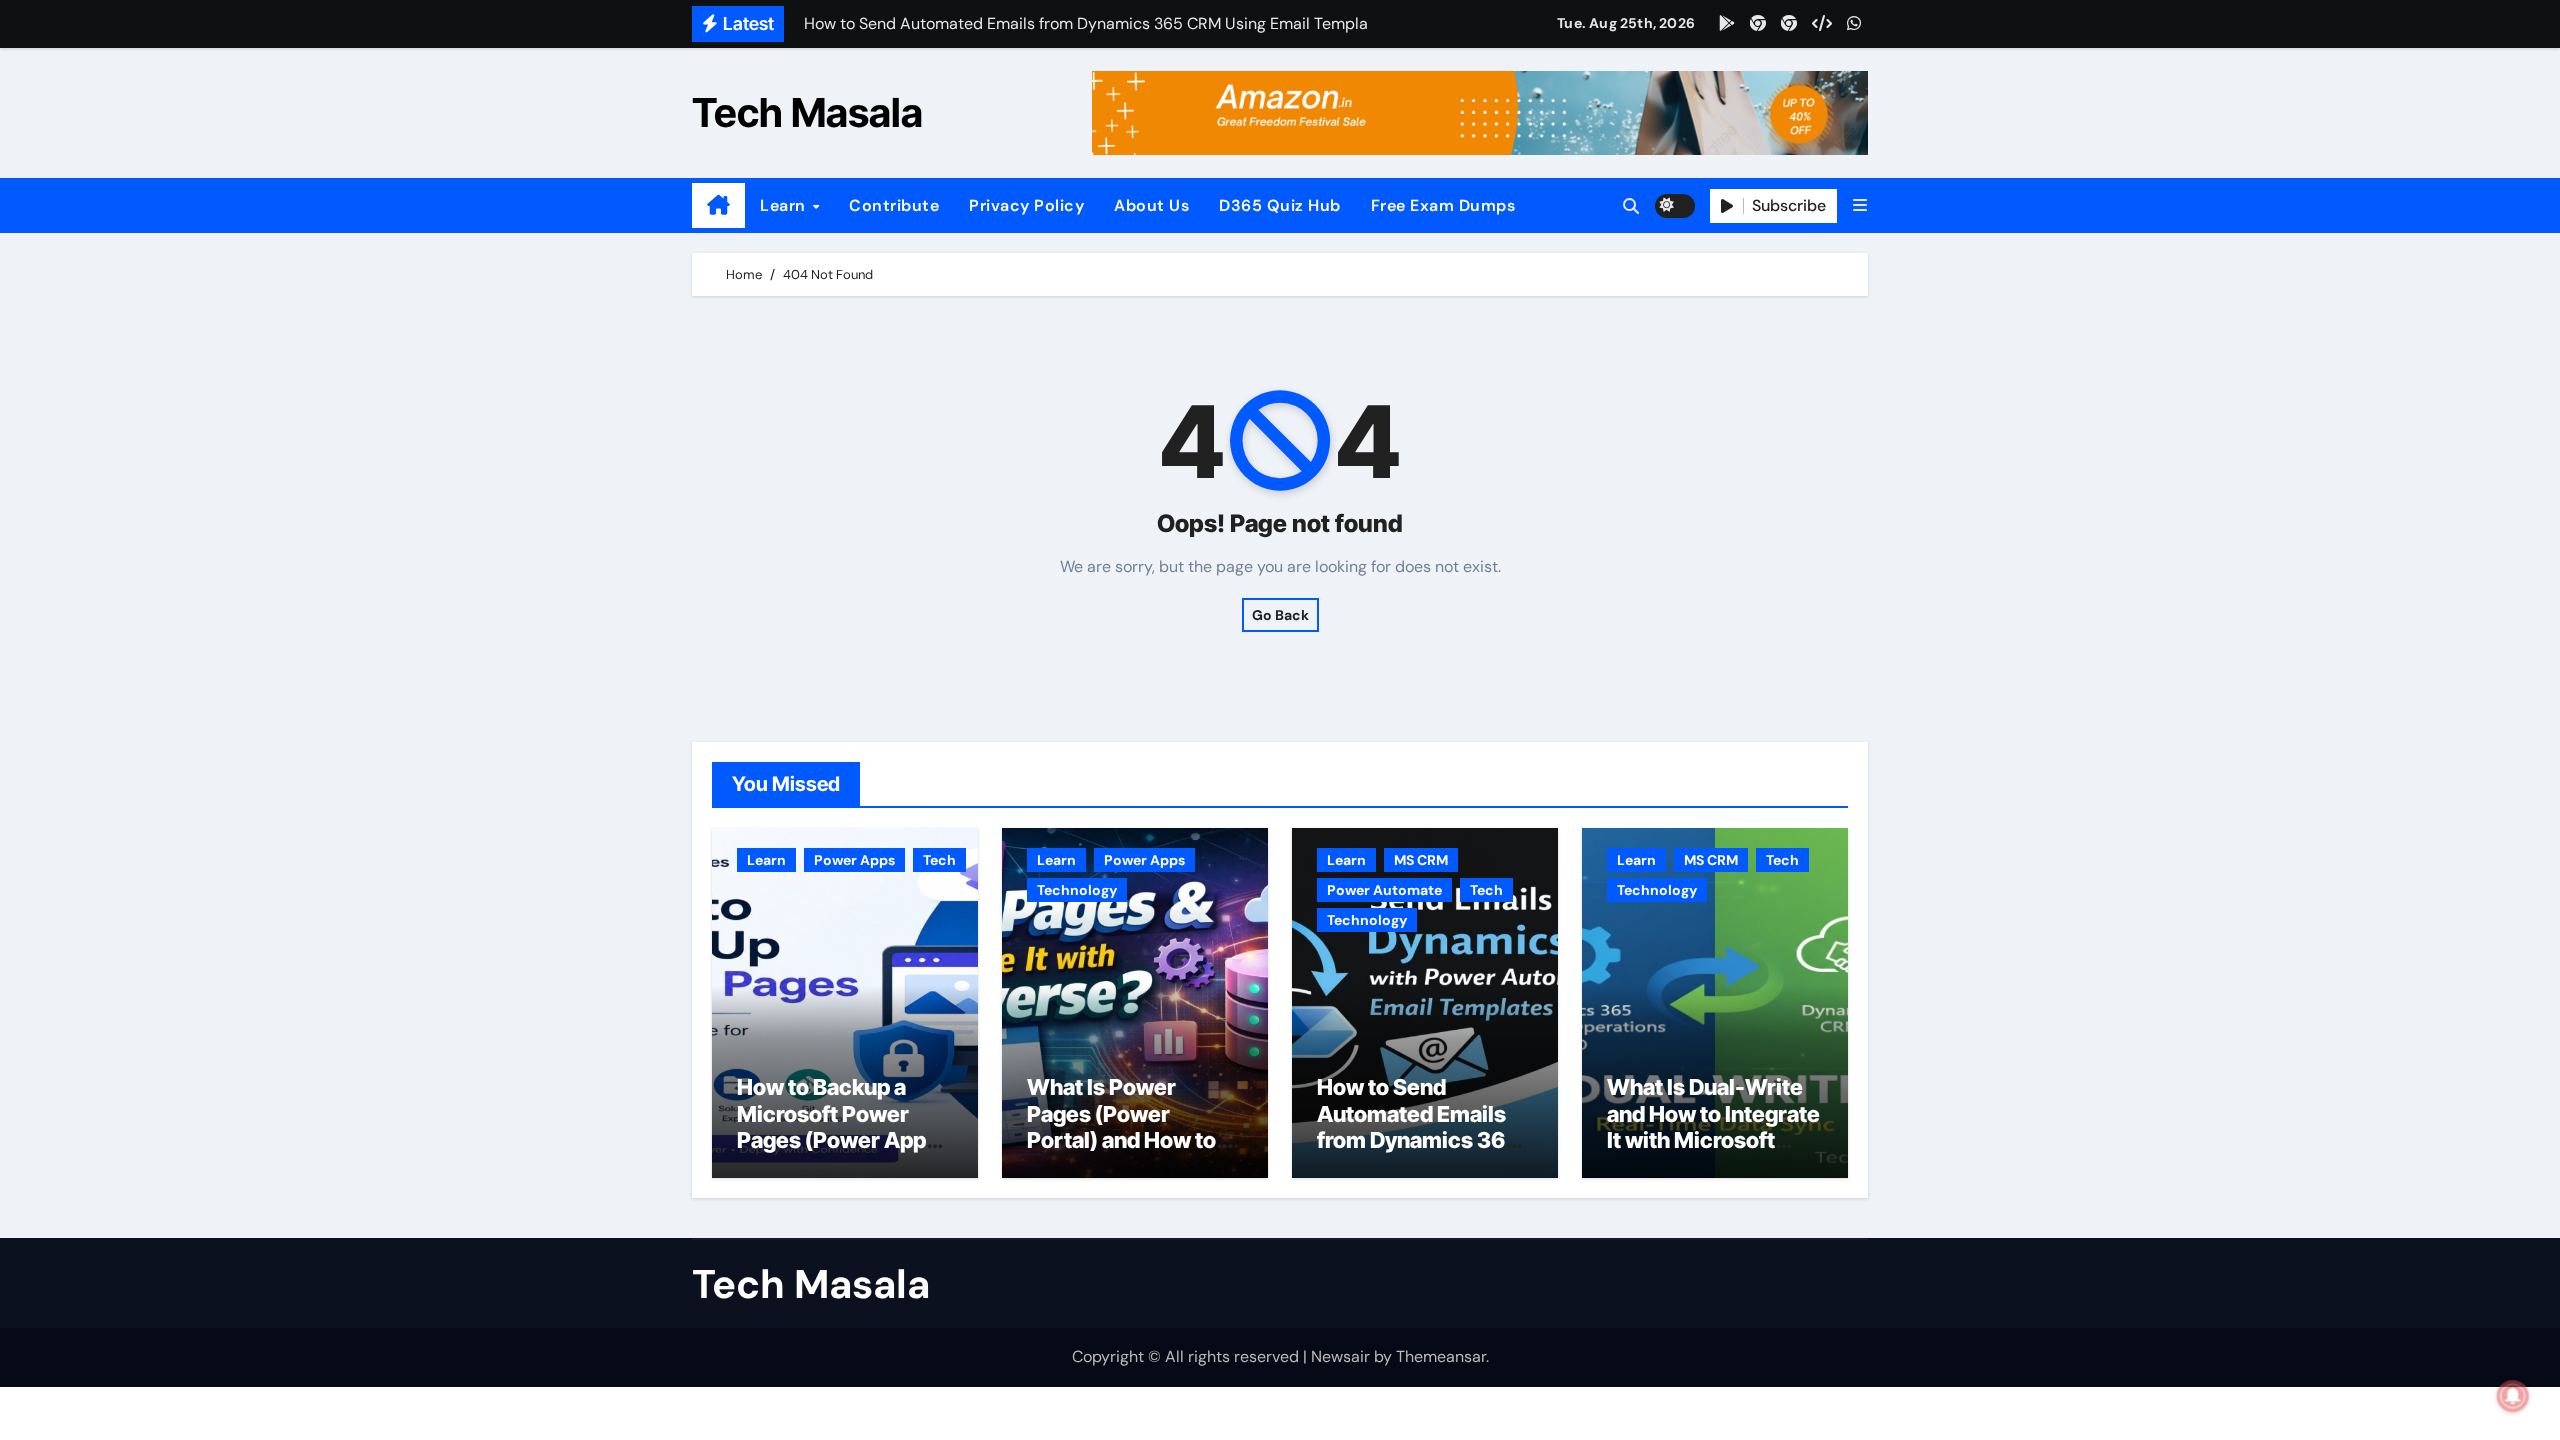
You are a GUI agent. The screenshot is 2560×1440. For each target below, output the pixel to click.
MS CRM (1421, 860)
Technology (1077, 890)
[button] (1860, 205)
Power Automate (1384, 890)
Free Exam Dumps (1443, 205)
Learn (785, 205)
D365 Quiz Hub (1280, 205)
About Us (1151, 205)
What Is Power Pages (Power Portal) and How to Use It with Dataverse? (1121, 1140)
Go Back (1280, 615)
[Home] (718, 206)
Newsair (1340, 1356)
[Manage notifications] (2513, 1396)
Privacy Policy (1026, 205)
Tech (939, 860)
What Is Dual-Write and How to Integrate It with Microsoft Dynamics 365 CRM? (1714, 1126)
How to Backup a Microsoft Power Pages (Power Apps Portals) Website (837, 1126)
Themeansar (1441, 1356)
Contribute (894, 205)
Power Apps (854, 860)
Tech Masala (807, 112)
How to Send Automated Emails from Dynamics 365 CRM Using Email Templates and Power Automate (1418, 1153)
